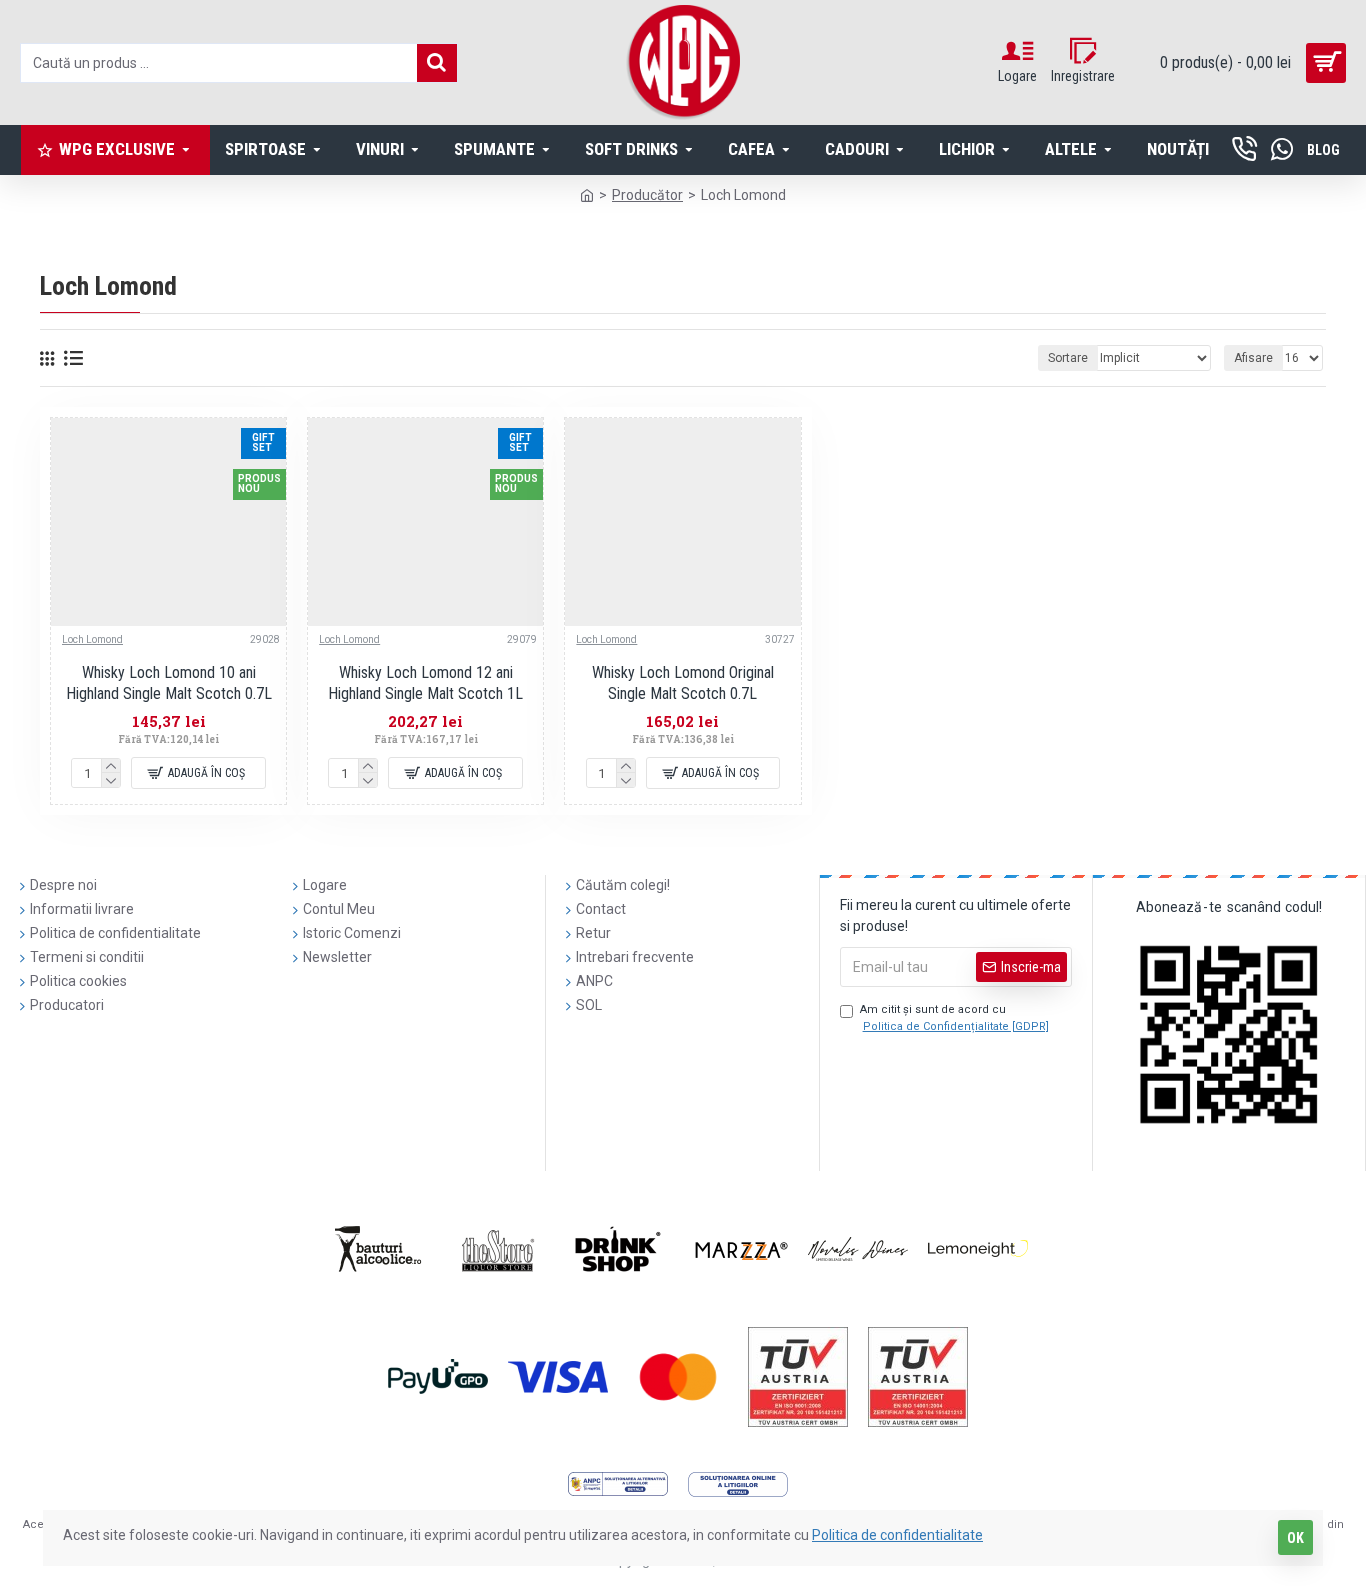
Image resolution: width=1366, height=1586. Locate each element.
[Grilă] (47, 358)
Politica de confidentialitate (897, 1535)
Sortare (1068, 358)
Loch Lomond (92, 639)
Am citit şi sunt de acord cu (954, 1018)
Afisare (1253, 358)
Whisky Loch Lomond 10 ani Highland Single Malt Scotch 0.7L (169, 683)
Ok (1295, 1538)
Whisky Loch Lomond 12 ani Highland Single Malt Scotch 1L (425, 683)
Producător (647, 195)
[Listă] (73, 358)
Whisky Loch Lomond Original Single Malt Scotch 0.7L (683, 683)
